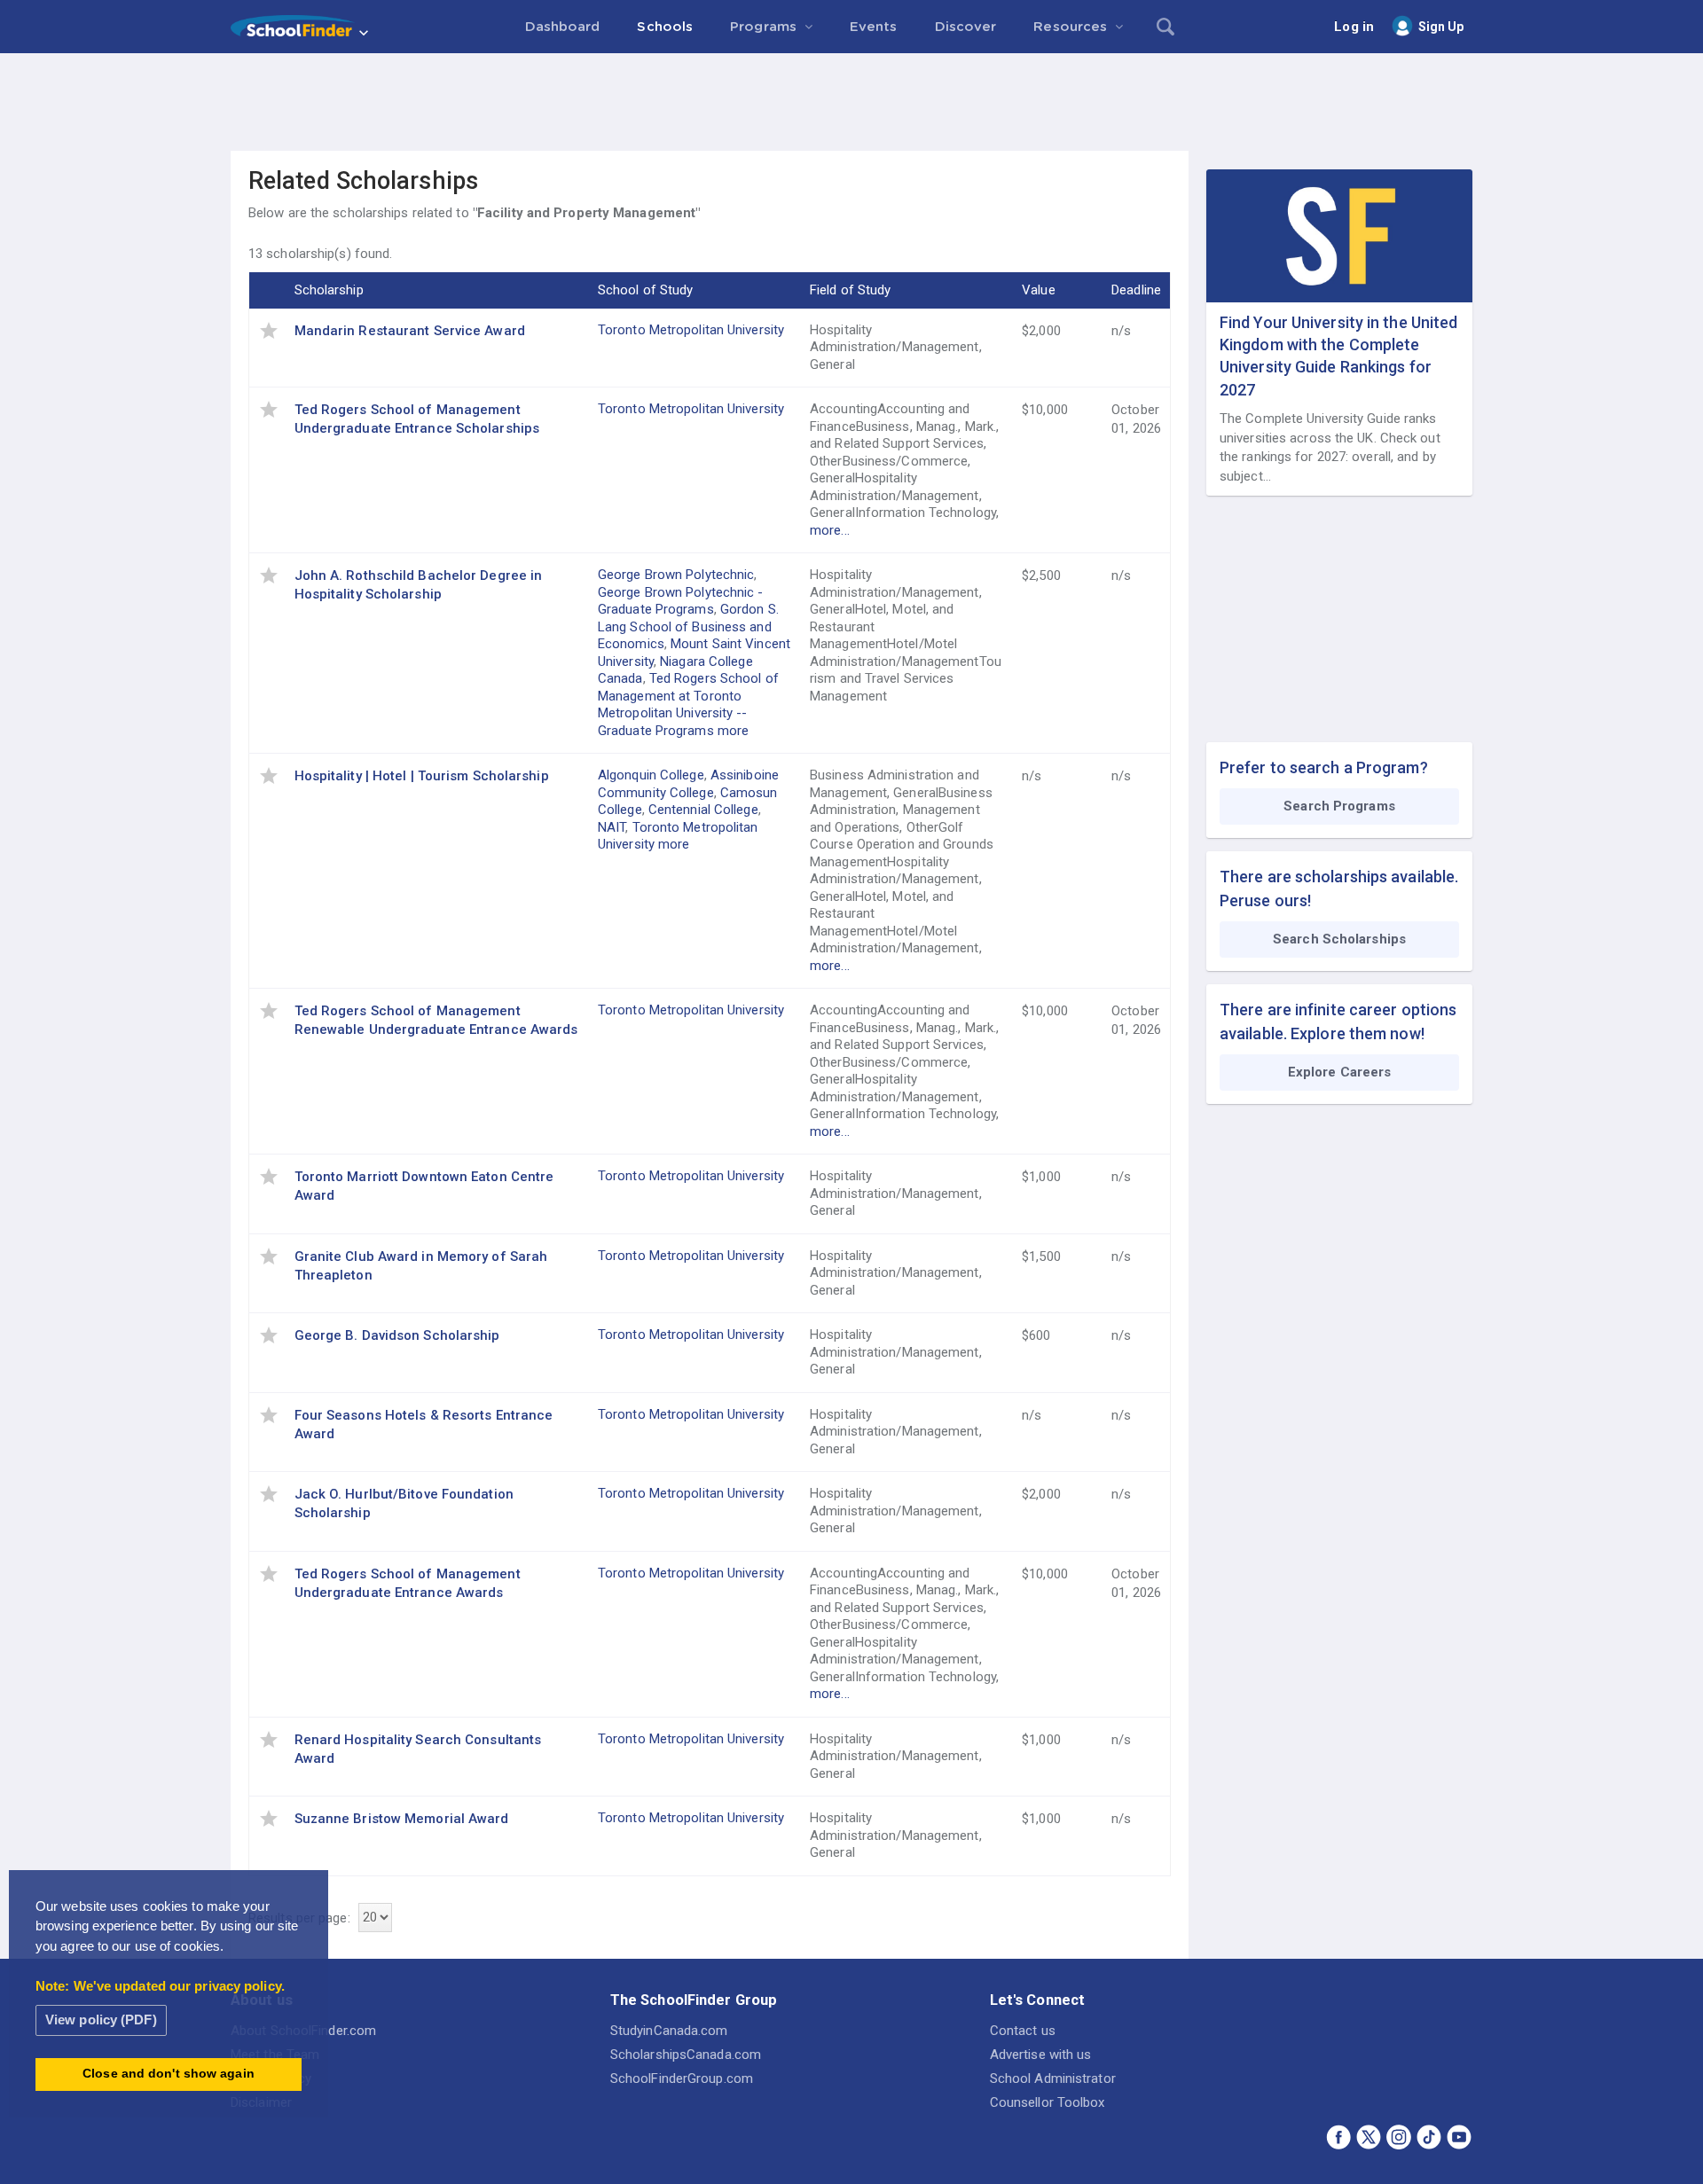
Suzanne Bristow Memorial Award (402, 1819)
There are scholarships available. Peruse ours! (1339, 888)
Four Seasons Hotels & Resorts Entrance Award (424, 1425)
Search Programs (1339, 806)
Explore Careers (1340, 1072)
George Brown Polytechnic (676, 575)
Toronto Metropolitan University (691, 330)
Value (1039, 290)
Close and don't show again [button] (169, 2074)
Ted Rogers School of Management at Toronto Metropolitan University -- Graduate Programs (688, 705)
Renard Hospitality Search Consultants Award (418, 1749)
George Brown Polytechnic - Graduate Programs (681, 601)
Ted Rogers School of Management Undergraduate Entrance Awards (408, 1583)
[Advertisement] (851, 102)
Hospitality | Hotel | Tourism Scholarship (422, 776)
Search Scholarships (1339, 939)
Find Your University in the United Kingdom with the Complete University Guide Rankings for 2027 (1338, 356)
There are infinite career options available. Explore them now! (1338, 1022)
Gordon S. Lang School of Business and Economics (688, 626)
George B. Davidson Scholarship (397, 1335)
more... (830, 530)
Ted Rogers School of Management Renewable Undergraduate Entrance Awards (436, 1020)
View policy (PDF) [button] (101, 2020)
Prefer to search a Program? (1324, 767)
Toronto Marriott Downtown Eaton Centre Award (424, 1186)
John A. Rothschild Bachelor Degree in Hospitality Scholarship (419, 585)
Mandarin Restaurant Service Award (410, 331)
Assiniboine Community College (688, 784)
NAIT (612, 827)
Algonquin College (651, 775)
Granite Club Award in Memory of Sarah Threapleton (421, 1266)
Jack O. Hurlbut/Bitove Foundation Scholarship (404, 1503)
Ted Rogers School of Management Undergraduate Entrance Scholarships (417, 419)
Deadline (1136, 290)
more (733, 731)
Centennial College (703, 810)
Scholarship (329, 290)
